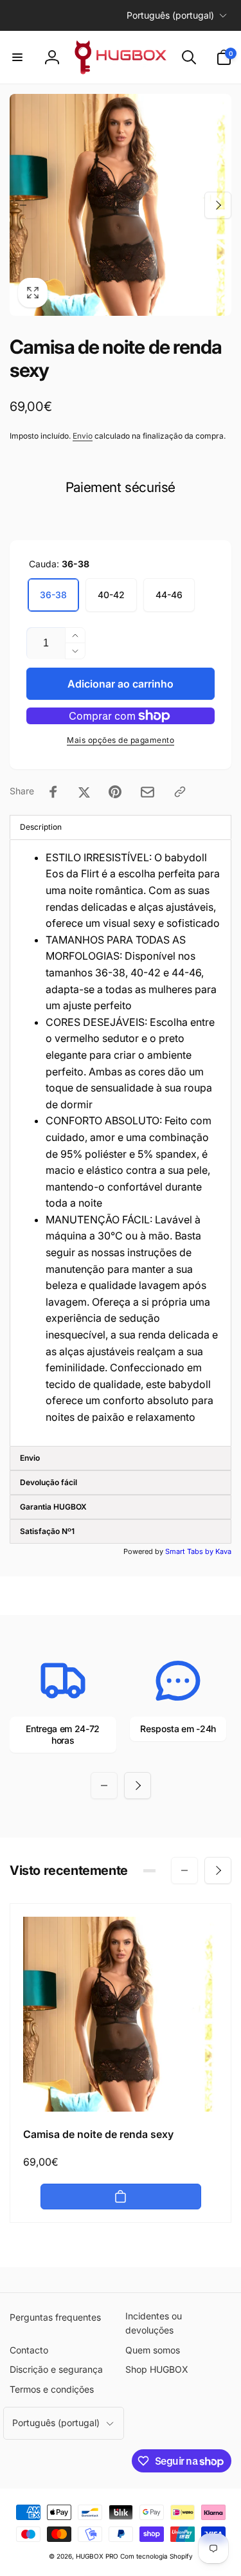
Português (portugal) (170, 15)
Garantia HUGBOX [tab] (53, 1507)
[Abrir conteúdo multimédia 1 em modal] (121, 205)
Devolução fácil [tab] (49, 1482)
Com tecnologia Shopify (156, 2556)
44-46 (169, 595)
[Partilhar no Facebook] (53, 792)
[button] (17, 57)
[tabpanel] (121, 1143)
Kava (223, 1551)
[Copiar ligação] (180, 792)
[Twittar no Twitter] (84, 792)
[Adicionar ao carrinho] (121, 2197)
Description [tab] (41, 827)
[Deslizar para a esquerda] (23, 205)
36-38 (53, 595)
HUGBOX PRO (97, 2556)
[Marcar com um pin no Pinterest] (115, 792)
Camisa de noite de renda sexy (98, 2134)
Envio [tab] (30, 1458)
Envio (83, 436)
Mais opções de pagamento (121, 740)
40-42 (111, 595)
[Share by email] (147, 792)
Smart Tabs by (190, 1551)
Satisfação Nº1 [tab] (47, 1531)
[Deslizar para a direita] (218, 205)
